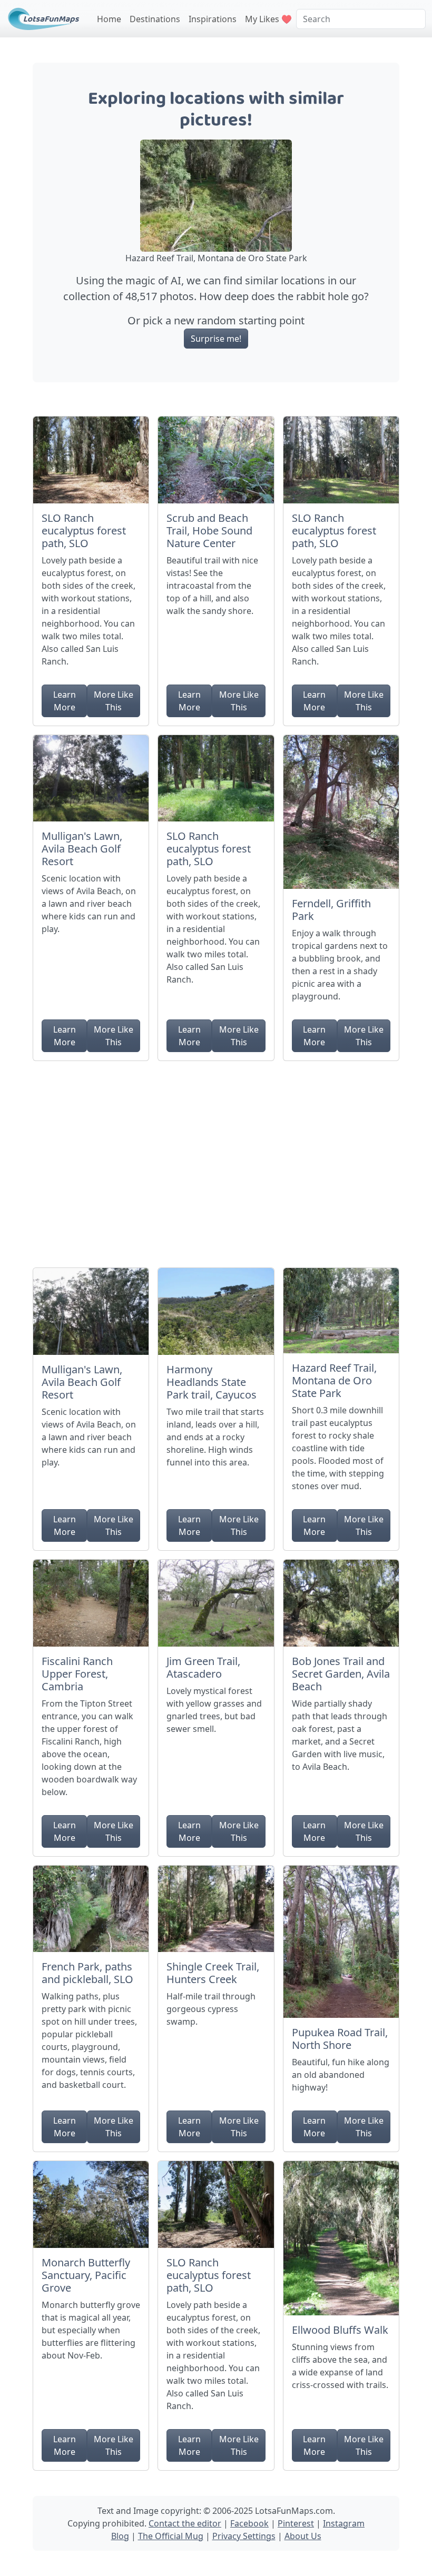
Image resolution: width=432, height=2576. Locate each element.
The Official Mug (171, 2536)
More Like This (114, 701)
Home (109, 19)
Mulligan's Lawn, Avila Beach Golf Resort (82, 849)
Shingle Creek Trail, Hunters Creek (213, 1973)
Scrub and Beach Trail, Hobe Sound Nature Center (209, 531)
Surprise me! (216, 339)
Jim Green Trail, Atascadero (203, 1667)
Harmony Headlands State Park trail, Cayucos (212, 1382)
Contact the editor (185, 2523)
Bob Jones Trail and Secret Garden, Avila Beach (341, 1674)
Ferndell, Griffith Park (331, 910)
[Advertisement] (216, 1160)
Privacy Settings (244, 2536)
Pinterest (296, 2523)
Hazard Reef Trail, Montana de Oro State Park (334, 1380)
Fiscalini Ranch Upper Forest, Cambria (77, 1674)
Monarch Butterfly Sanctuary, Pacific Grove (86, 2275)
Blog (120, 2536)
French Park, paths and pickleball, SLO (87, 1973)
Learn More (65, 701)
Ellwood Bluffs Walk (340, 2330)
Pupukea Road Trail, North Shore (340, 2039)
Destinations (155, 19)
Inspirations (213, 19)
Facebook (249, 2523)
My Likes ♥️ (268, 19)
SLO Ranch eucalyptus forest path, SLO (84, 531)
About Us (303, 2536)
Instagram (344, 2523)
